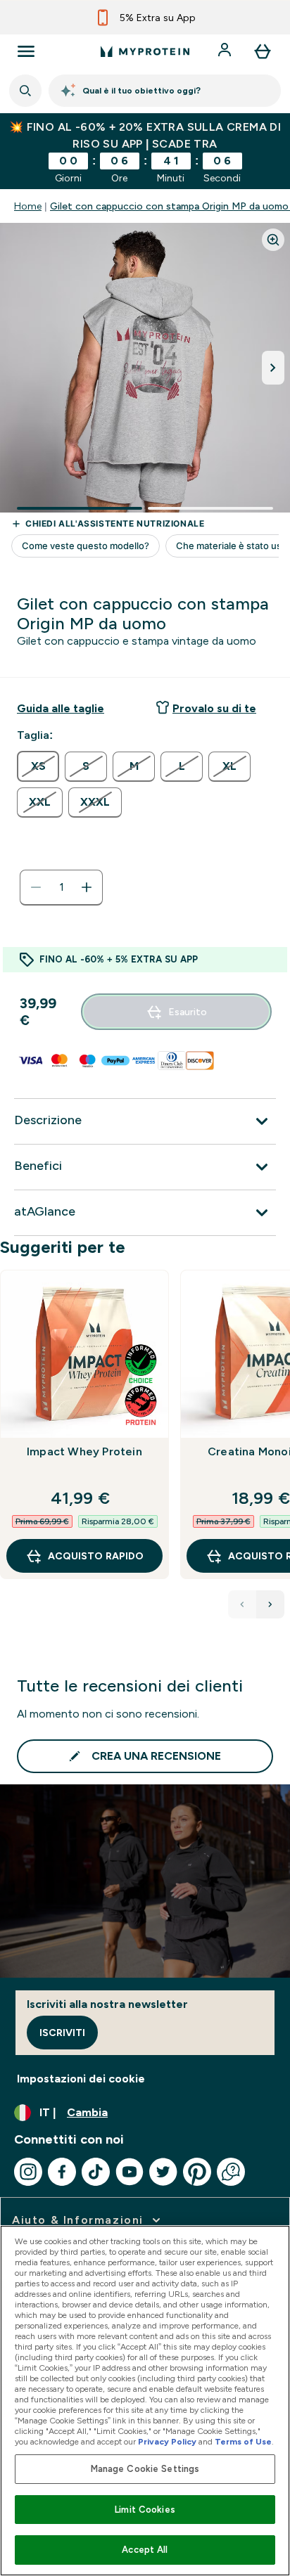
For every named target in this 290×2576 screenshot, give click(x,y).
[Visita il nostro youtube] (130, 2172)
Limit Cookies (145, 2510)
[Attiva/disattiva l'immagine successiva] (273, 368)
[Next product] (270, 1604)
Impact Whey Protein (84, 1451)
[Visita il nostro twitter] (163, 2172)
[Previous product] (242, 1604)
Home (28, 206)
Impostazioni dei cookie (81, 2079)
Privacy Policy (167, 2442)
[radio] (38, 766)
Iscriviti (62, 2033)
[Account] (226, 51)
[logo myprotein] (145, 51)
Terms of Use (243, 2442)
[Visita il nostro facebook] (62, 2172)
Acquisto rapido (96, 1556)
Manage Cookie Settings (145, 2469)
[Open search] (25, 91)
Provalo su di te (214, 708)
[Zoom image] (273, 240)
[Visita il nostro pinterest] (197, 2172)
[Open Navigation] (26, 51)
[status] (61, 887)
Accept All (145, 2550)
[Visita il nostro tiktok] (96, 2172)
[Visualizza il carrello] (263, 51)
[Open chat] (231, 2172)
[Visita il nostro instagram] (28, 2172)
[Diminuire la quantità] (36, 887)
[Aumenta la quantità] (87, 887)
